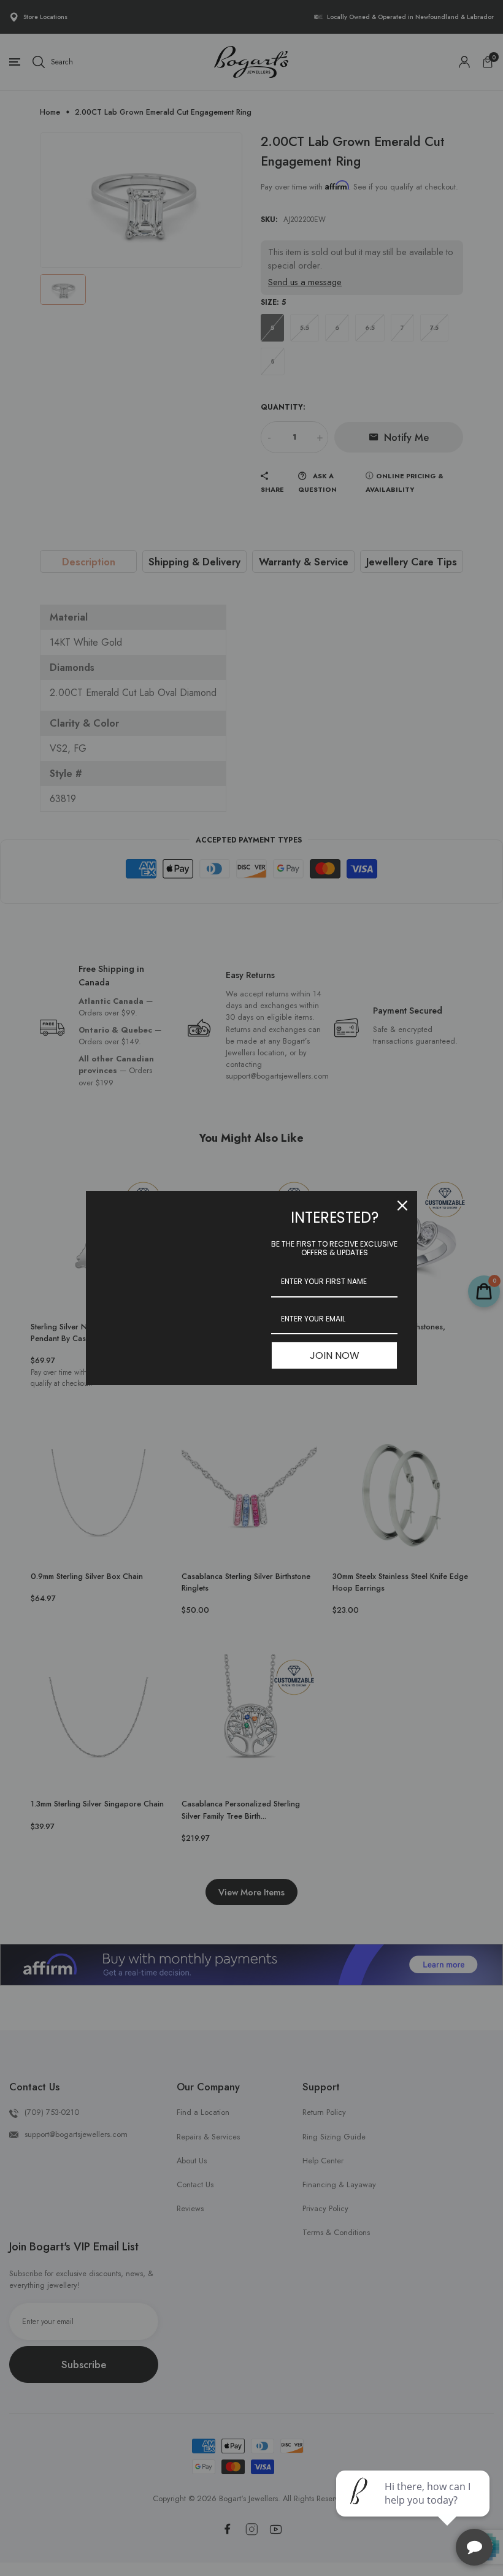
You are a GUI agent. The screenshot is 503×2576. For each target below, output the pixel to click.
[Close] (402, 1206)
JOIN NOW (335, 1355)
